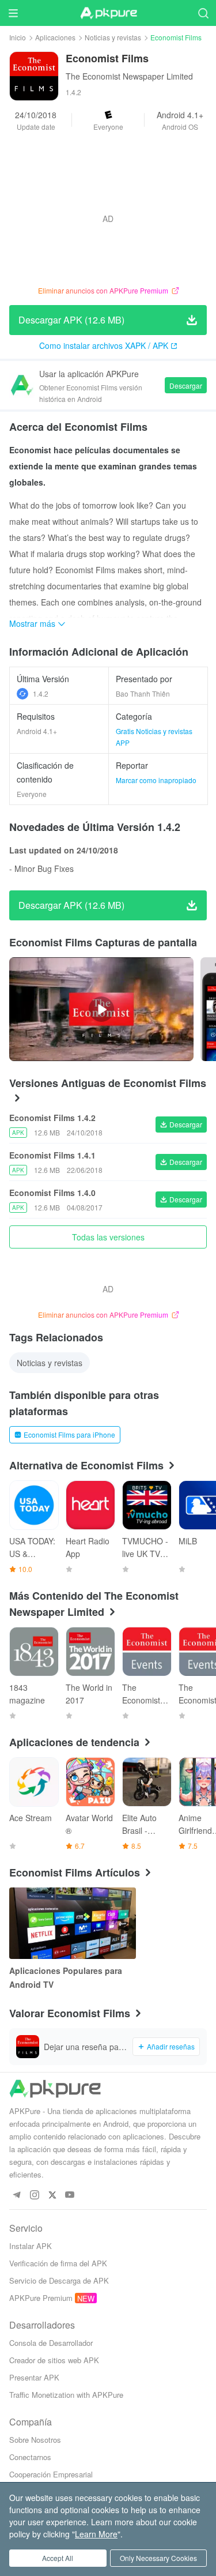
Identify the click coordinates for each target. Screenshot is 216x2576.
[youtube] (70, 2195)
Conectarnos (30, 2457)
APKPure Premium (41, 2298)
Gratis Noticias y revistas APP (154, 737)
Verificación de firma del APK (58, 2263)
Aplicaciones (55, 37)
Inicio (18, 37)
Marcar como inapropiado (156, 780)
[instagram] (34, 2195)
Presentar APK (34, 2377)
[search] (203, 13)
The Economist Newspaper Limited (129, 76)
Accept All (58, 2558)
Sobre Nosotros (35, 2440)
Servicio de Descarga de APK (59, 2280)
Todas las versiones (108, 1237)
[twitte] (52, 2195)
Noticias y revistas (113, 37)
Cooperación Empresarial (51, 2474)
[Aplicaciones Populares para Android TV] (73, 1923)
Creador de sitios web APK (54, 2360)
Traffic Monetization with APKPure (66, 2395)
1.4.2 (41, 693)
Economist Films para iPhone (69, 1434)
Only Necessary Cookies (158, 2558)
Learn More (96, 2534)
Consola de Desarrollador (51, 2343)
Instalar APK (31, 2246)
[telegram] (16, 2195)
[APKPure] (108, 13)
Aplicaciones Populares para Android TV (66, 1977)
